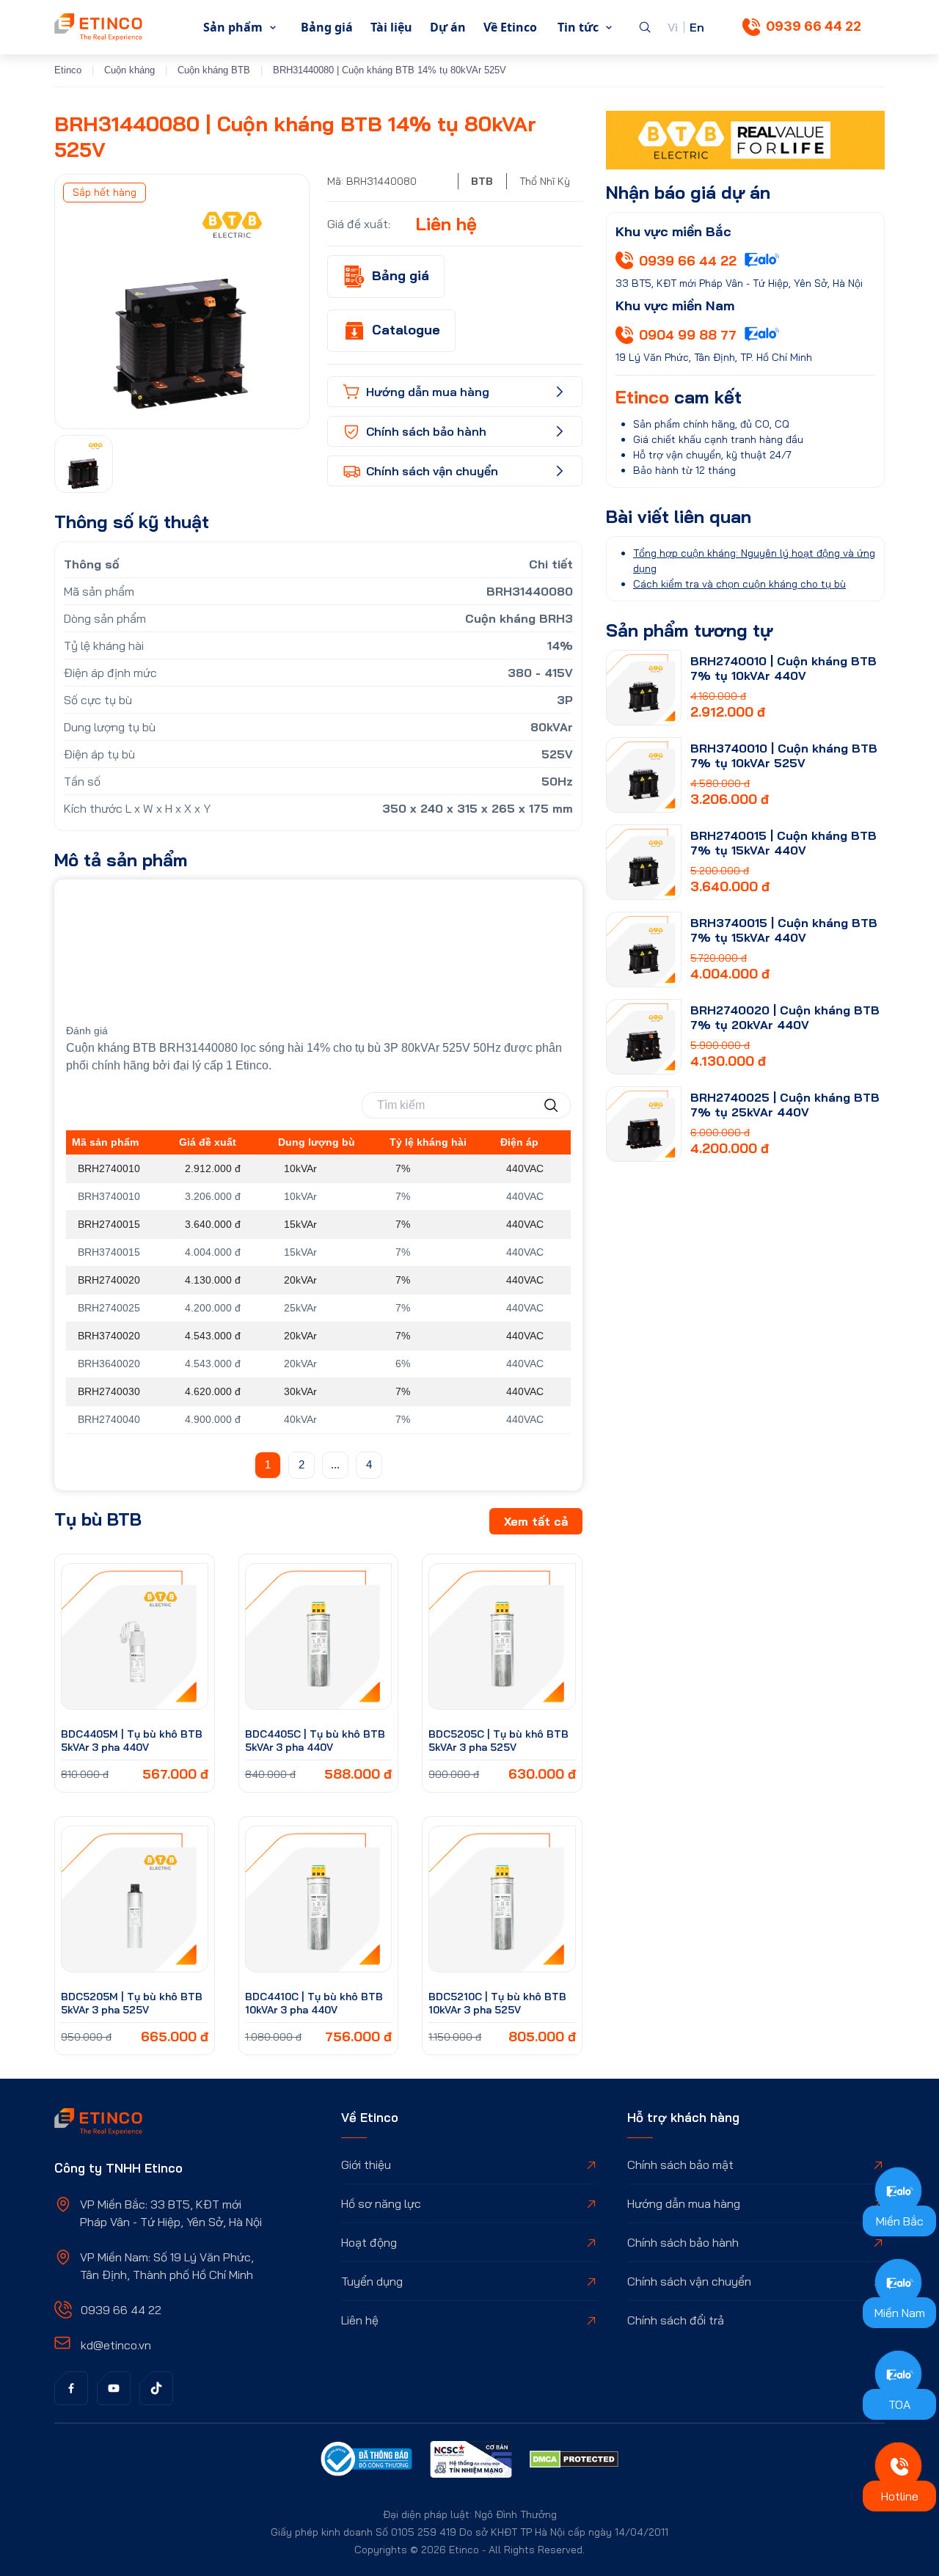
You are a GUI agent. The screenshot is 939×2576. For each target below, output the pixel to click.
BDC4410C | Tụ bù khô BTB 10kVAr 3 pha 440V (314, 2003)
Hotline (900, 2496)
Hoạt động (369, 2242)
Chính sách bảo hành (683, 2242)
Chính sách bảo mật (680, 2165)
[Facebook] (71, 2388)
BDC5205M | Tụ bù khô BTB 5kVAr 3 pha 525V (132, 2003)
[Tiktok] (156, 2388)
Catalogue (406, 330)
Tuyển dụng (372, 2281)
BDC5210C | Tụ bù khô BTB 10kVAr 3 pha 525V (497, 2003)
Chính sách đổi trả (676, 2320)
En (697, 27)
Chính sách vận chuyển (689, 2281)
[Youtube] (114, 2388)
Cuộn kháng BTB (214, 70)
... (335, 1464)
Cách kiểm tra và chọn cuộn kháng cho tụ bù (739, 584)
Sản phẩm (233, 27)
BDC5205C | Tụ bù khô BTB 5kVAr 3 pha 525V (498, 1741)
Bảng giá (327, 27)
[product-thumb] (135, 1637)
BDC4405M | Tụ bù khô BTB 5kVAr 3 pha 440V (132, 1741)
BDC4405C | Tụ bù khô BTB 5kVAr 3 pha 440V (315, 1741)
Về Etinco (510, 27)
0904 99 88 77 (688, 335)
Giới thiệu (366, 2165)
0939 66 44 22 (814, 26)
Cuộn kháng (129, 70)
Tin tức (578, 27)
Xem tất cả (536, 1521)
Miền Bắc (900, 2221)
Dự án (448, 27)
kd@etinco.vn (116, 2345)
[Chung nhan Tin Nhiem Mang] (471, 2462)
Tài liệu (391, 27)
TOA (899, 2404)
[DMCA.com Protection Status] (574, 2462)
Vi (673, 27)
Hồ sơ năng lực (381, 2203)
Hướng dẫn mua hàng (684, 2203)
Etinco (68, 70)
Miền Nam (900, 2313)
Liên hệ (360, 2320)
